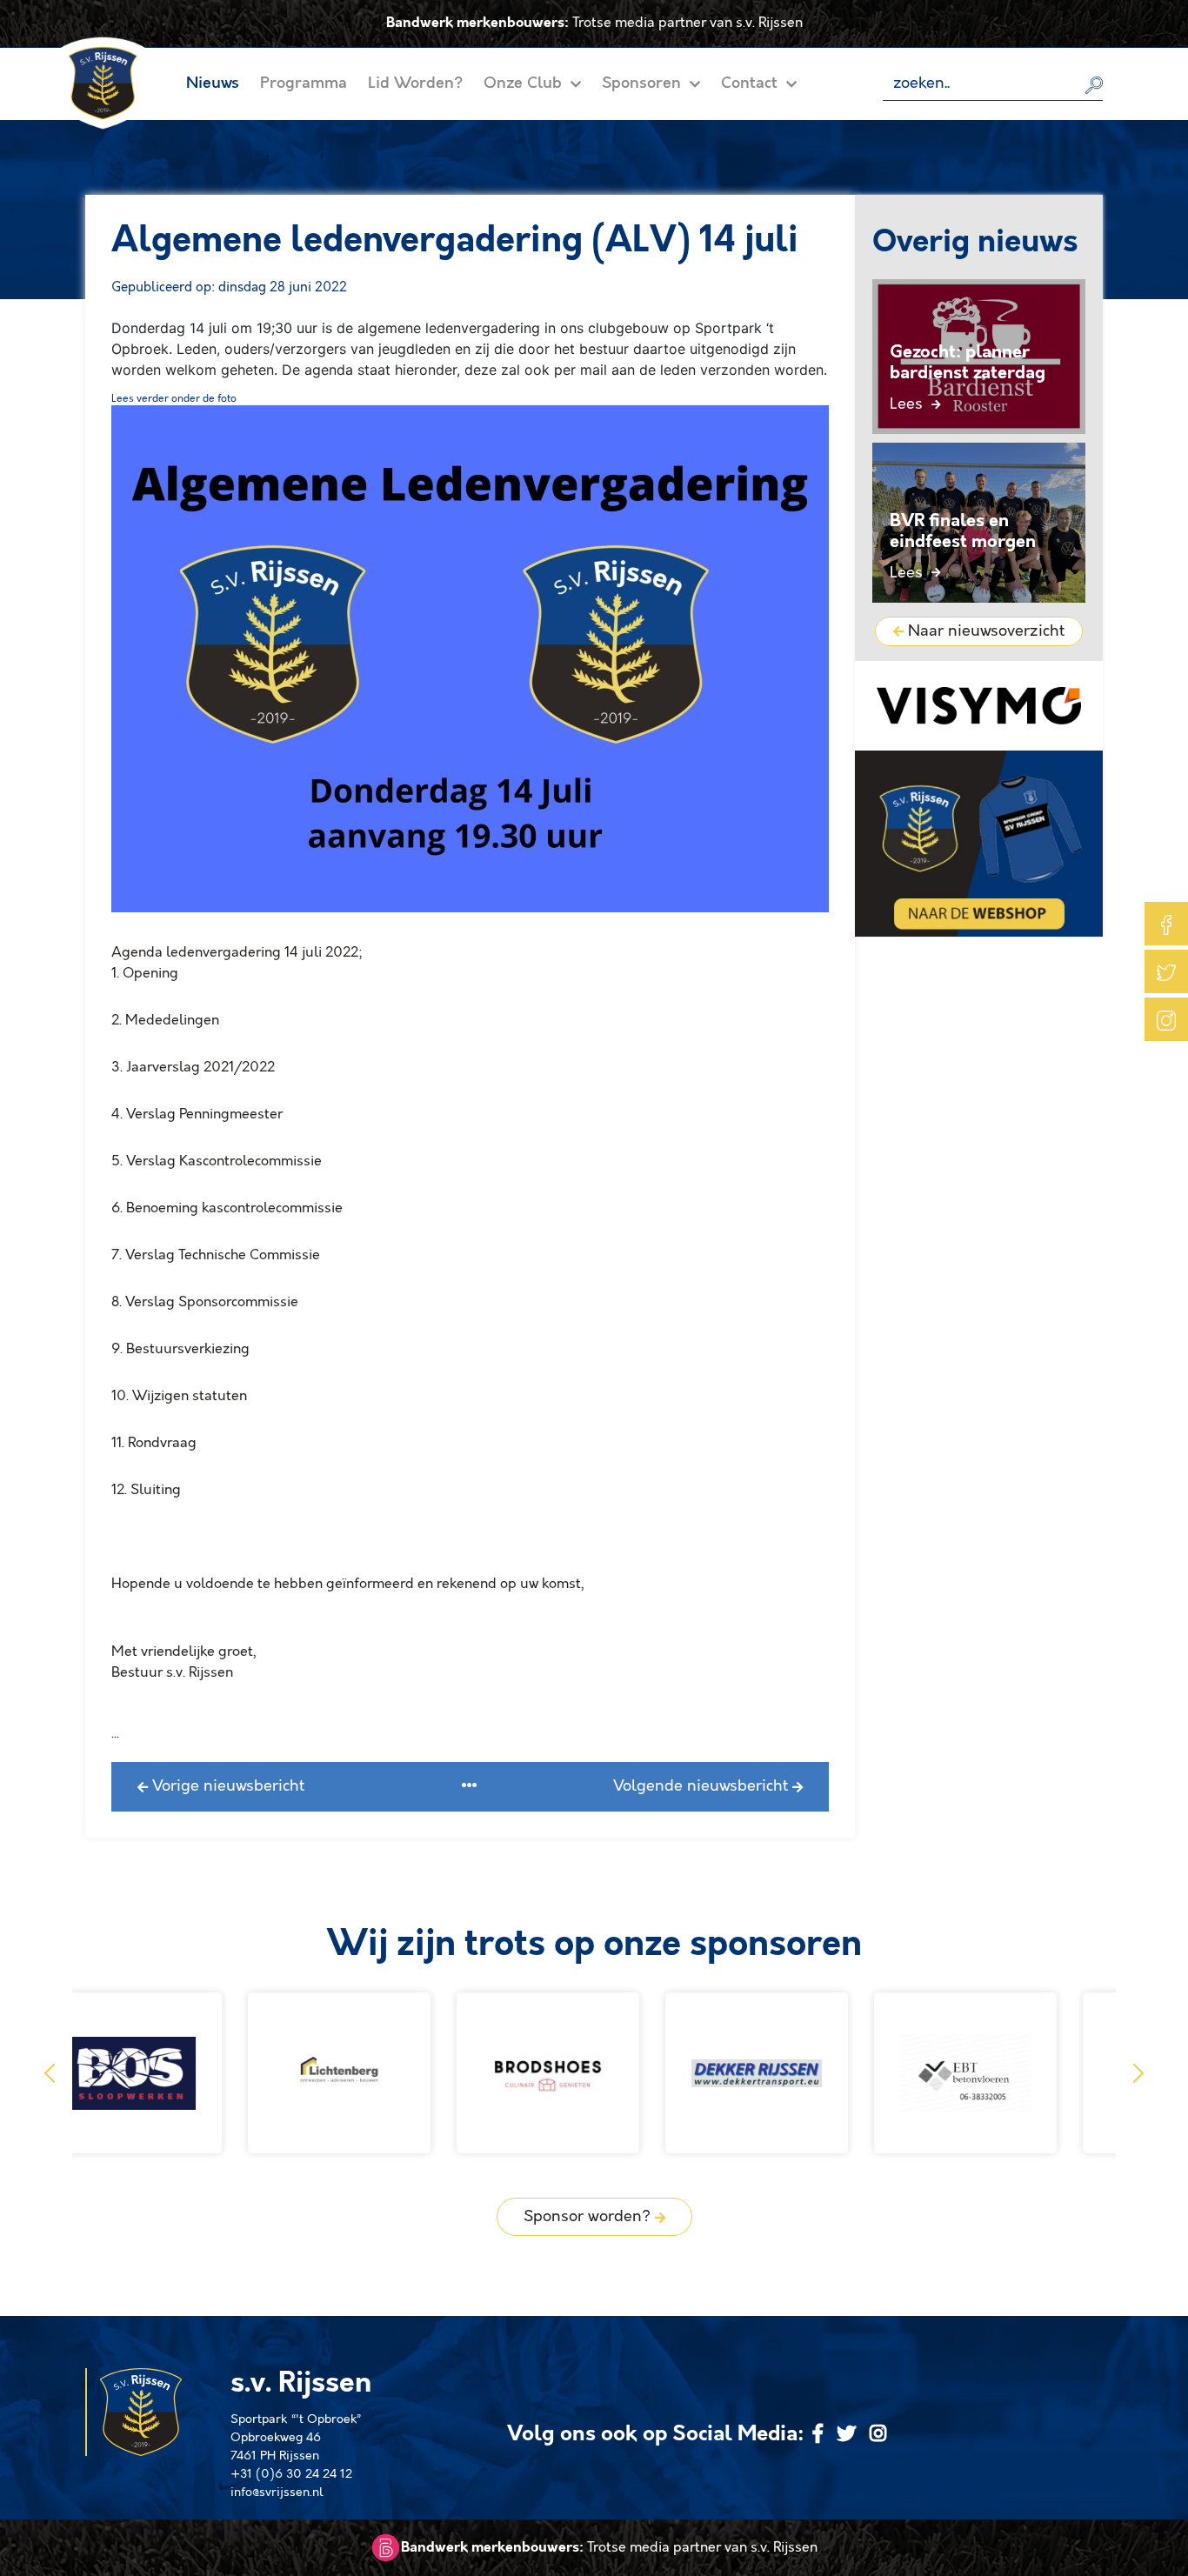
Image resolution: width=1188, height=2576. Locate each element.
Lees (908, 404)
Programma (304, 83)
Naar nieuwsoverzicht (984, 631)
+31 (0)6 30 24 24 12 (291, 2474)
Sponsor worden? (589, 2217)
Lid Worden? (415, 83)
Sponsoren (644, 83)
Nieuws (213, 83)
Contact (751, 83)
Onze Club (525, 83)
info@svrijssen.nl (277, 2493)
